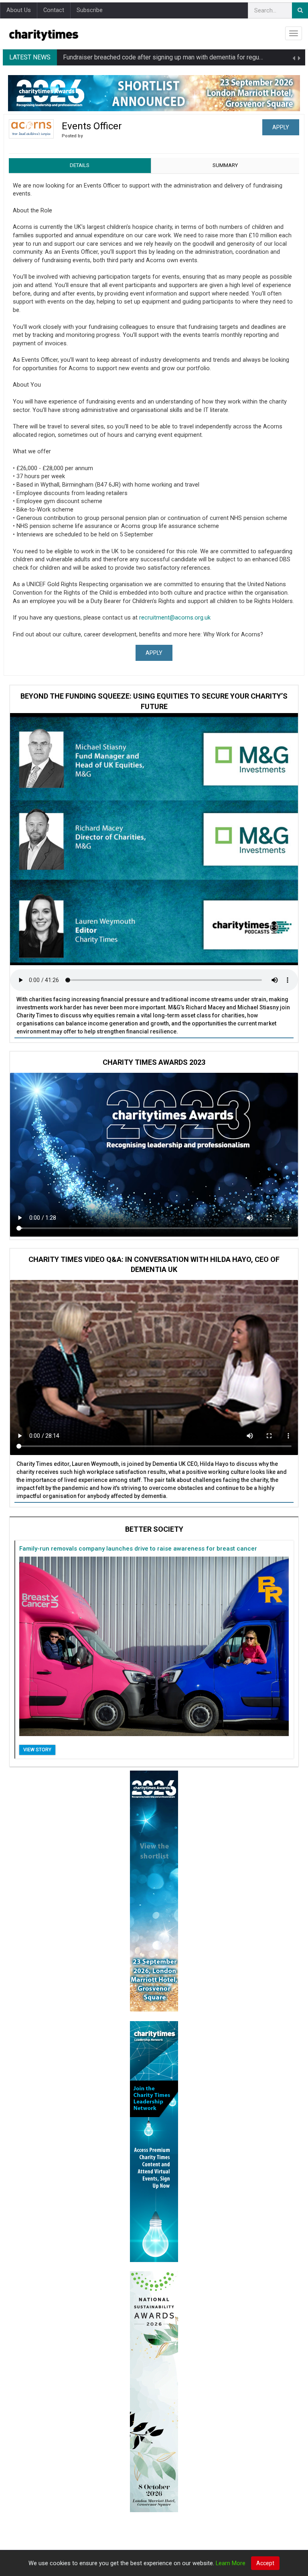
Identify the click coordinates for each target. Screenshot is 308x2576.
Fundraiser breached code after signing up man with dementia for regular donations (179, 57)
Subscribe (90, 10)
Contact (54, 10)
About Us (19, 10)
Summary (225, 165)
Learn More (231, 2563)
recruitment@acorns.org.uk (175, 618)
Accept (265, 2563)
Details (80, 165)
